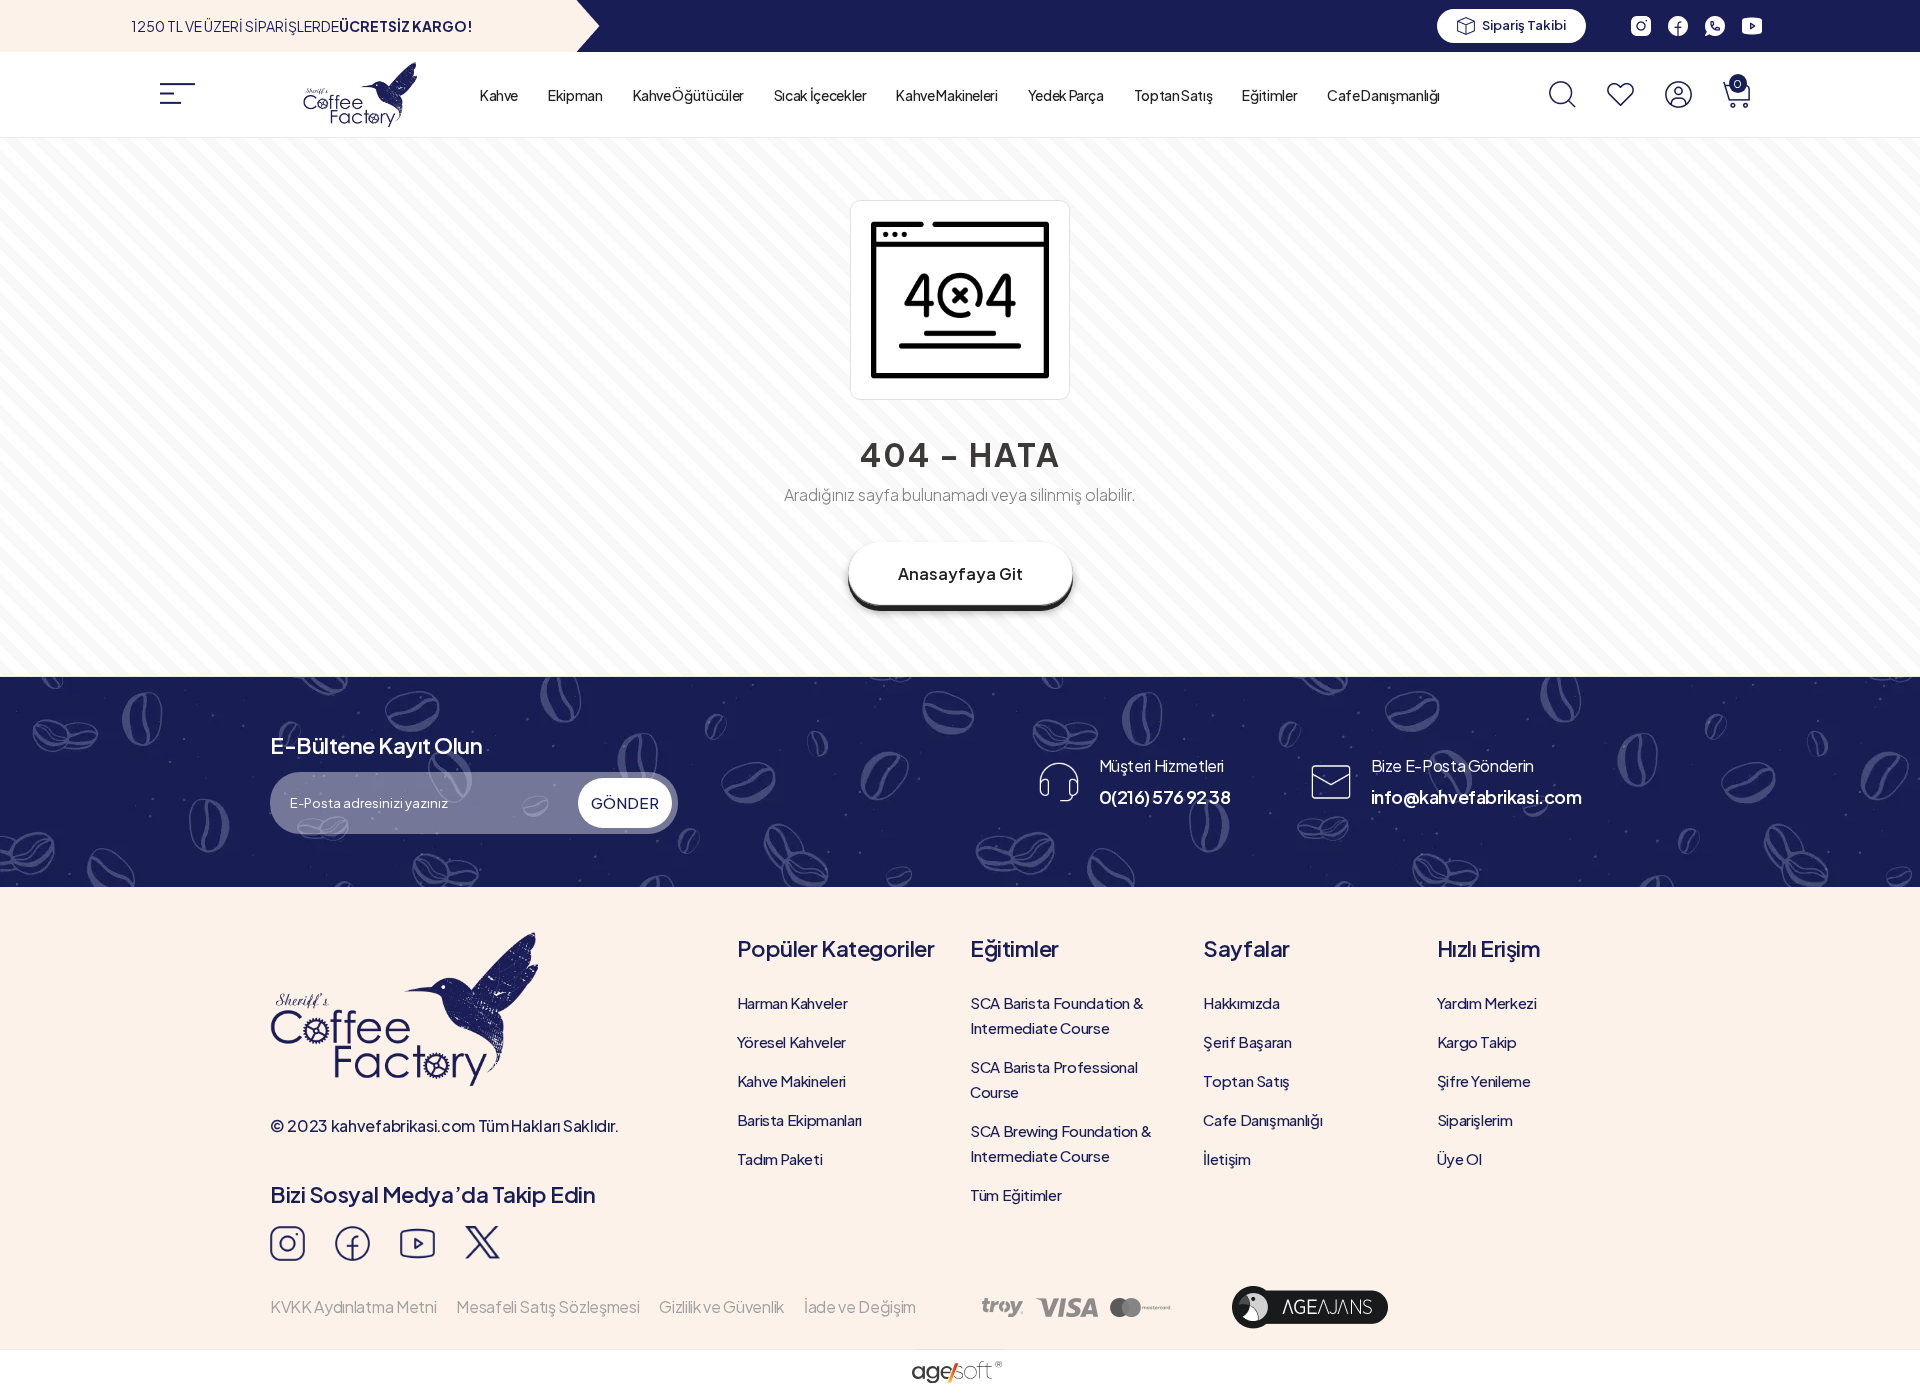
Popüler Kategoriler (836, 948)
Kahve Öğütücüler (688, 95)
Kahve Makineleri (946, 95)
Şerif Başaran (1247, 1041)
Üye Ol (1459, 1158)
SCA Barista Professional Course (1053, 1079)
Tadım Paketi (780, 1158)
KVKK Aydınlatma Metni (353, 1306)
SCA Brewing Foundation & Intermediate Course (1060, 1143)
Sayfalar (1246, 948)
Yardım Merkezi (1487, 1002)
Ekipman (575, 95)
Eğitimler (1269, 95)
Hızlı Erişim (1489, 948)
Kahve (499, 95)
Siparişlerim (1475, 1119)
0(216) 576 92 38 (1165, 796)
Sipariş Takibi (1524, 25)
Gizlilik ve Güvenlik (721, 1306)
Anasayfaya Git (960, 573)
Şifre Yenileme (1484, 1080)
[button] (1736, 94)
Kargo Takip (1477, 1041)
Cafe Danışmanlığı (1383, 95)
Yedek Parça (1066, 95)
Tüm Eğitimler (1015, 1194)
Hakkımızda (1241, 1002)
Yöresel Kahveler (791, 1041)
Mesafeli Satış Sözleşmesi (547, 1306)
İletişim (1226, 1158)
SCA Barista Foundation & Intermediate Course (1056, 1015)
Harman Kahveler (792, 1002)
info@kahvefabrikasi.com (1476, 796)
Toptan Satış (1173, 95)
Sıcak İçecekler (820, 95)
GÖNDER (625, 802)
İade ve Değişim (860, 1306)
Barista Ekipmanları (799, 1119)
